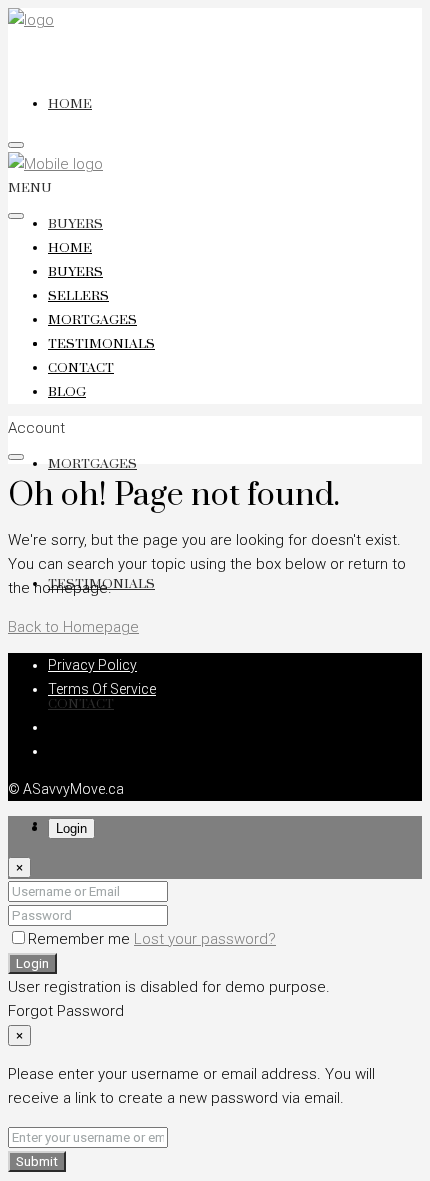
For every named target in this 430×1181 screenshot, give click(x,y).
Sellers (78, 296)
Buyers (75, 224)
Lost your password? (205, 939)
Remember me (81, 939)
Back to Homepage (73, 627)
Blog (67, 392)
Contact (81, 704)
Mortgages (92, 464)
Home (70, 104)
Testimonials (101, 344)
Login (32, 963)
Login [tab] (71, 828)
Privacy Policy (92, 665)
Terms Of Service (102, 689)
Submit (37, 1161)
